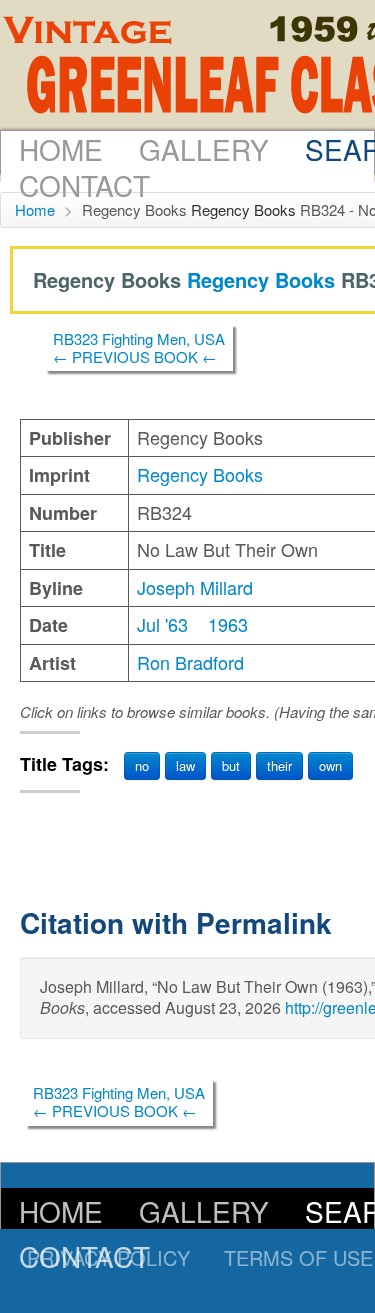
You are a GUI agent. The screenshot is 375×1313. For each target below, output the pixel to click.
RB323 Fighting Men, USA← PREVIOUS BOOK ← (139, 347)
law (185, 765)
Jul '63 (162, 624)
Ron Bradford (190, 662)
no (142, 765)
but (231, 765)
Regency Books (243, 209)
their (279, 765)
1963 (228, 624)
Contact (84, 185)
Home (61, 149)
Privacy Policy (108, 1257)
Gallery (204, 149)
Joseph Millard (195, 587)
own (330, 765)
